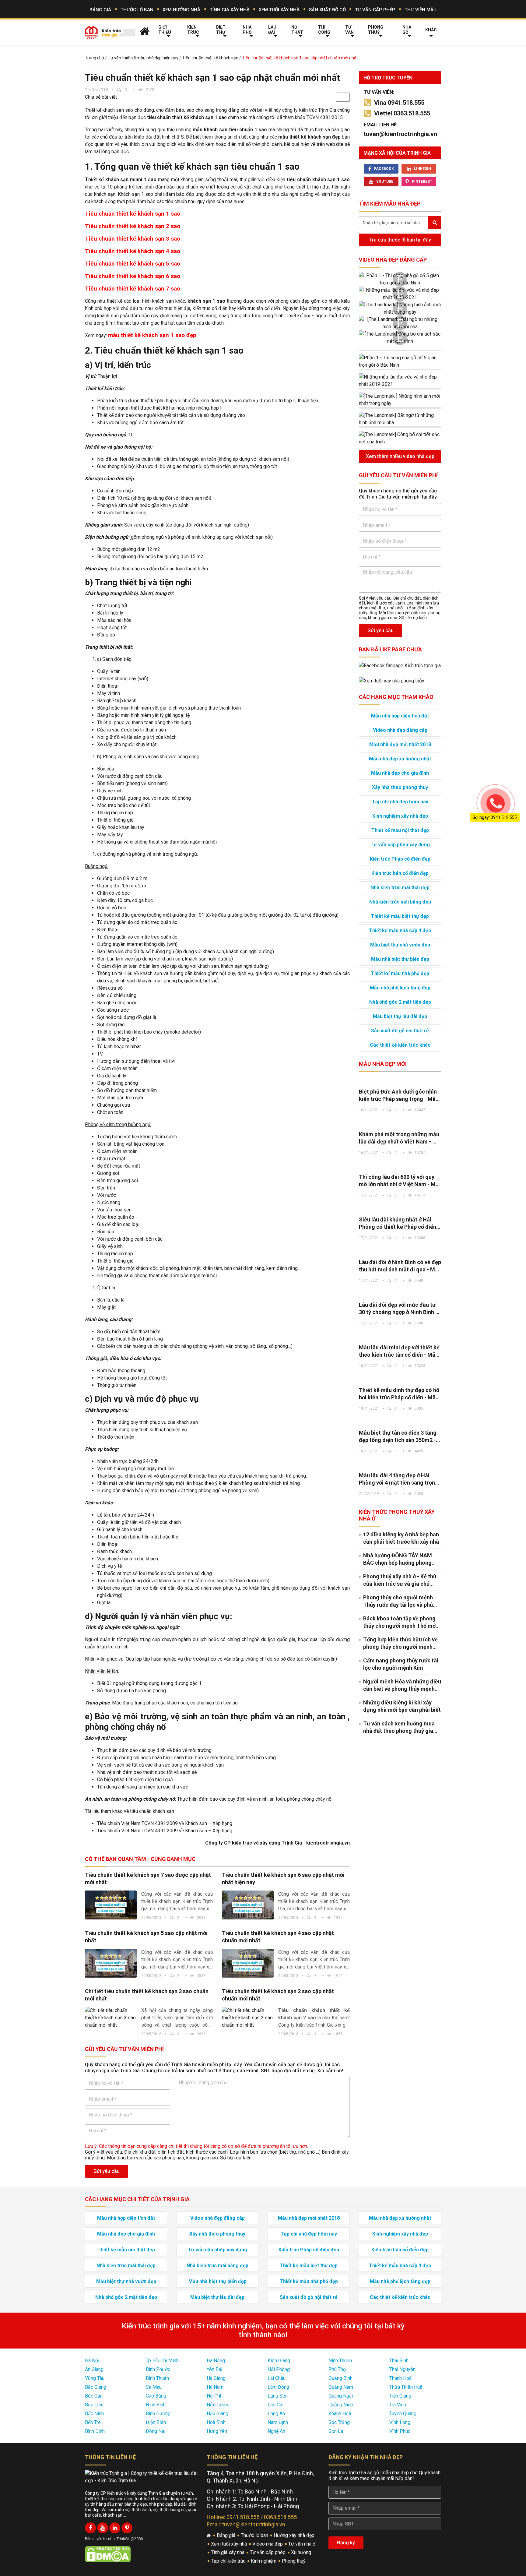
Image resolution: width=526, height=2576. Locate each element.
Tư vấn (349, 30)
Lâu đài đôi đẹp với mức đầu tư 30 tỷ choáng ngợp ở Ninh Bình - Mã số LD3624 (398, 1309)
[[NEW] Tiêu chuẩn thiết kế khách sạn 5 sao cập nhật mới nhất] (111, 1963)
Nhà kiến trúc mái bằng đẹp (400, 902)
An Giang (94, 2369)
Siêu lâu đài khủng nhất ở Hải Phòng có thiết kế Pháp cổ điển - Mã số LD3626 (399, 1223)
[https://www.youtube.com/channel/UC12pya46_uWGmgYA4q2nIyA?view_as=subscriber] (103, 2528)
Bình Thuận (157, 2378)
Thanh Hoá (400, 2378)
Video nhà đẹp (268, 2544)
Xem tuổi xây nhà (279, 10)
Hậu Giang (217, 2414)
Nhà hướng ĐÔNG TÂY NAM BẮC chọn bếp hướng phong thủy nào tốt (398, 1559)
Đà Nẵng (216, 2361)
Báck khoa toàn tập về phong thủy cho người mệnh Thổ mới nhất (400, 1622)
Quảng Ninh (341, 2405)
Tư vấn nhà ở (302, 2544)
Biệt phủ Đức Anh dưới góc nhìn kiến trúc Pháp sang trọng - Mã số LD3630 (398, 1096)
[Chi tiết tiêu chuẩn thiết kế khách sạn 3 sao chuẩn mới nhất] (111, 2018)
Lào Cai (275, 2405)
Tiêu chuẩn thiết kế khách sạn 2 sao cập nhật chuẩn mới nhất (278, 1995)
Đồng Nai (156, 2431)
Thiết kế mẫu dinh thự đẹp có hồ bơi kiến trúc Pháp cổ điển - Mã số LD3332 (399, 1394)
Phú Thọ (337, 2369)
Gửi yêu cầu (107, 2171)
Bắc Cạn (94, 2396)
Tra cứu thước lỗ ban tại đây (400, 240)
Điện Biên (156, 2422)
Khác (431, 30)
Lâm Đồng (278, 2387)
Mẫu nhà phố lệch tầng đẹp (400, 988)
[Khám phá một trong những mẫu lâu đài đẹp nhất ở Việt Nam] (400, 1122)
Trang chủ (95, 58)
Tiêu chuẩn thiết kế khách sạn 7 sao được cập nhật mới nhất (148, 1878)
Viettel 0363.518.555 (402, 113)
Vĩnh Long (400, 2422)
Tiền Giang (400, 2396)
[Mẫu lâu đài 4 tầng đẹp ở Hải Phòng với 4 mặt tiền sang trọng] (400, 1464)
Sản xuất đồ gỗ (327, 10)
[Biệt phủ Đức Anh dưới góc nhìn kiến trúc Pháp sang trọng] (400, 1080)
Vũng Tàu (95, 2378)
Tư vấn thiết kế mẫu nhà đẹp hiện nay (143, 58)
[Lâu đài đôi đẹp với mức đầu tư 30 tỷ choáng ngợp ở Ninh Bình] (400, 1293)
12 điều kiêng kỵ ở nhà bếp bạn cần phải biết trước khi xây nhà (401, 1538)
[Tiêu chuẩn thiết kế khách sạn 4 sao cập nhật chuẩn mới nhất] (248, 1963)
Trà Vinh (398, 2405)
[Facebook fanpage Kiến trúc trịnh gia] (400, 665)
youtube (385, 181)
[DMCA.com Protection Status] (108, 2554)
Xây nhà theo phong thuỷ (400, 787)
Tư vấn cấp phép (375, 10)
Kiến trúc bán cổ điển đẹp (400, 873)
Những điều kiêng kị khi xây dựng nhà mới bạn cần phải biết (402, 1706)
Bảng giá (100, 10)
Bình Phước (158, 2369)
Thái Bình (399, 2361)
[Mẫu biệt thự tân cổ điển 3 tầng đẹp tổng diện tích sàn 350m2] (400, 1421)
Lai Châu (277, 2378)
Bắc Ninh (94, 2414)
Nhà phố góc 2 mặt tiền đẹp (400, 1002)
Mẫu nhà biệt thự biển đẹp (400, 959)
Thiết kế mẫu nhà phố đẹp (400, 973)
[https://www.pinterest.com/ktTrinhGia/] (127, 2528)
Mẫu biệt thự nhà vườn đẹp (400, 945)
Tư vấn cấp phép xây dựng (400, 845)
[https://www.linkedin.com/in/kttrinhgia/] (115, 2528)
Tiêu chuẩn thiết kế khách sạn (210, 58)
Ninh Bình (156, 2405)
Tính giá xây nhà (230, 10)
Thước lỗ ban (137, 10)
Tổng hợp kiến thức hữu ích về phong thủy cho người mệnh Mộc (400, 1643)
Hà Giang (216, 2378)
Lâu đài (272, 30)
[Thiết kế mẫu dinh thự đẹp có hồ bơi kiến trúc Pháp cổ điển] (400, 1378)
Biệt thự (221, 30)
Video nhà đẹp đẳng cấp (393, 260)
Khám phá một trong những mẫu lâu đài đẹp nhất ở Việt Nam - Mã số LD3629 (400, 1138)
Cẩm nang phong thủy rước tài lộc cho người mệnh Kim (401, 1664)
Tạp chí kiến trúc (229, 2561)
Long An (276, 2414)
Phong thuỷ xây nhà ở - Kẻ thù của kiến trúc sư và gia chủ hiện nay (400, 1580)
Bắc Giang (96, 2387)
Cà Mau (154, 2387)
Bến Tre (93, 2422)
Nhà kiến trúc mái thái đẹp (400, 888)
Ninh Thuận (340, 2361)
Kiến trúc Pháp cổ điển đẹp (400, 859)
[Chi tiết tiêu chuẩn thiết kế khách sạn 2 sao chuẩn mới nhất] (248, 2018)
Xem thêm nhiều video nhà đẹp (400, 456)
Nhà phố (247, 30)
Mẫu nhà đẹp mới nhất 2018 (400, 744)
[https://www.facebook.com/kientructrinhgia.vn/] (90, 2528)
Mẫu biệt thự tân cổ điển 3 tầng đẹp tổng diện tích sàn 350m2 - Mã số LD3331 (398, 1437)
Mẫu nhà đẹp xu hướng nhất (400, 759)
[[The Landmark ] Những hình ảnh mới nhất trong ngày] (400, 308)
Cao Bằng (156, 2396)
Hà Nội (92, 2361)
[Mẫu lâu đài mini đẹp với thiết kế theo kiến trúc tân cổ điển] (400, 1336)
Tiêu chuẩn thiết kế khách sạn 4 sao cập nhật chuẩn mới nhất (278, 1937)
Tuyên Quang (403, 2414)
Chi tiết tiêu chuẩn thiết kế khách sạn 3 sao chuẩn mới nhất (147, 1995)
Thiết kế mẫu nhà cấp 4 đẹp (400, 930)
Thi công (324, 30)
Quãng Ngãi (341, 2396)
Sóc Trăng (339, 2422)
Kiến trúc (193, 30)
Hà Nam (215, 2387)
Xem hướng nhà (181, 10)
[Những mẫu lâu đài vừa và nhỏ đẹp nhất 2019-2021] (400, 294)
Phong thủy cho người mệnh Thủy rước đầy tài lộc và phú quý (398, 1601)
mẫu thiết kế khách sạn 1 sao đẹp (152, 335)
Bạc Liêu (94, 2405)
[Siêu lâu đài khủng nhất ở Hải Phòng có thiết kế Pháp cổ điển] (400, 1208)
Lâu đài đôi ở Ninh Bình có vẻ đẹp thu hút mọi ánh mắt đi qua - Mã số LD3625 (400, 1266)
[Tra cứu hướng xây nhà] (392, 680)
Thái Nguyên (402, 2369)
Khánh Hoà (340, 2414)
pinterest (422, 181)
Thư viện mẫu (421, 10)
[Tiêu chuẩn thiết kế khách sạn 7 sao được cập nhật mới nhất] (111, 1905)
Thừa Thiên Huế (406, 2387)
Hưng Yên (217, 2431)
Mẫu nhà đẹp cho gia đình (400, 773)
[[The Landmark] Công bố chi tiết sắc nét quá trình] (400, 338)
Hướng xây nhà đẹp (295, 2535)
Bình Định (95, 2431)
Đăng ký (346, 2543)
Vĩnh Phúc (400, 2431)
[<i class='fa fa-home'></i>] (145, 31)
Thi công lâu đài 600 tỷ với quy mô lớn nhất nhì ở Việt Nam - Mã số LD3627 (399, 1181)
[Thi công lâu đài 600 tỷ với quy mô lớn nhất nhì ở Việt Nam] (400, 1165)
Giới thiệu (165, 30)
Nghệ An (276, 2431)
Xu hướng (302, 2552)
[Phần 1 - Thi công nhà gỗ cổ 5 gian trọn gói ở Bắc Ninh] (400, 279)
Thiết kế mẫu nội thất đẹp (400, 830)
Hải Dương (218, 2405)
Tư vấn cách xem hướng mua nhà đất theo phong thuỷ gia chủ (399, 1727)
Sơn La (336, 2431)
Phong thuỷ (376, 30)
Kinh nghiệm (264, 2561)
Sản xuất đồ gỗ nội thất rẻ (400, 1031)
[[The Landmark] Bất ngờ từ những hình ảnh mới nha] (400, 323)
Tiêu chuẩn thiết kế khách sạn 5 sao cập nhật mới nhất (146, 1937)
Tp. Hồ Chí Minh (162, 2361)
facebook (384, 169)
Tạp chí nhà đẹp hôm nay (400, 802)
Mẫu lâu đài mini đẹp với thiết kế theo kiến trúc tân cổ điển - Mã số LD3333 (399, 1351)
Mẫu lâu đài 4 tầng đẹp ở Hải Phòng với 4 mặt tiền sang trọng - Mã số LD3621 (399, 1479)
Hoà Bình (216, 2422)
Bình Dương (158, 2414)
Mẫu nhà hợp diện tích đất (400, 716)
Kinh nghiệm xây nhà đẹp (400, 816)
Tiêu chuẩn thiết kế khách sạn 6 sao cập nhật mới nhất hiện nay (283, 1878)
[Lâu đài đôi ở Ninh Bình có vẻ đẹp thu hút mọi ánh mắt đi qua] (400, 1250)
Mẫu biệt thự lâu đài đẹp (400, 1016)
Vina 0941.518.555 (399, 103)
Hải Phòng (279, 2369)
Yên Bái (214, 2369)
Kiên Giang (279, 2361)
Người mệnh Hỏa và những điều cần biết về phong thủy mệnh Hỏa (402, 1685)
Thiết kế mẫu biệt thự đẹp (400, 916)
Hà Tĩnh (215, 2396)
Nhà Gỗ (407, 30)
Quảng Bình (340, 2378)
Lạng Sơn (278, 2396)
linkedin (423, 169)
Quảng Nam (341, 2387)
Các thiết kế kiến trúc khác (400, 1045)
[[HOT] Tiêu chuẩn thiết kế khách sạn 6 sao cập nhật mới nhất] (248, 1905)
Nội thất (297, 30)
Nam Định (278, 2422)
